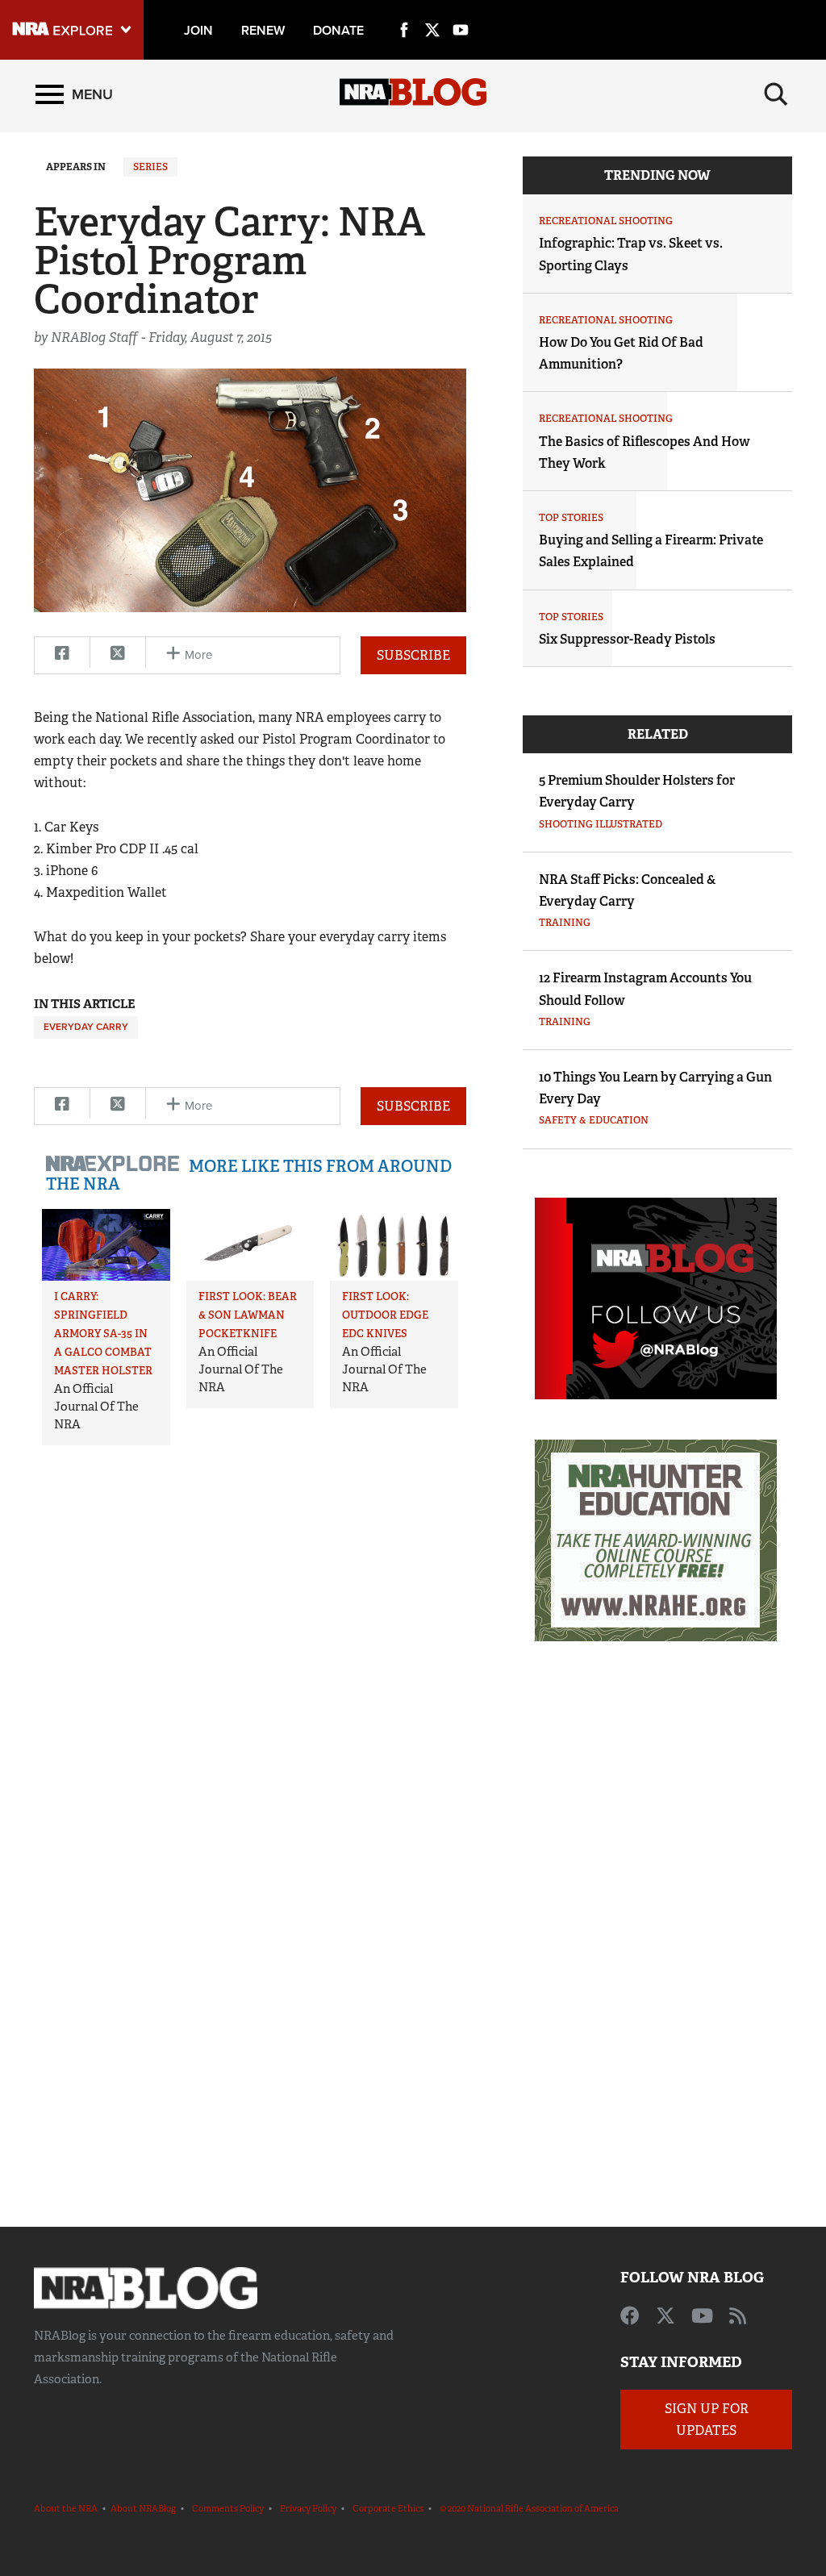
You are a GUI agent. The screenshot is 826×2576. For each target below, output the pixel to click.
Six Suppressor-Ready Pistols (627, 639)
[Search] (776, 94)
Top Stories (571, 518)
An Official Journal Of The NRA (96, 1407)
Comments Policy (228, 2508)
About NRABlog (143, 2508)
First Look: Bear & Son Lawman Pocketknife (248, 1315)
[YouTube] (461, 11)
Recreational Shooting (606, 221)
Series (150, 167)
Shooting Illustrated (601, 824)
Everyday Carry (86, 1027)
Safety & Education (594, 1120)
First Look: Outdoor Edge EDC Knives (385, 1315)
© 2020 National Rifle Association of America (529, 2508)
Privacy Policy (308, 2508)
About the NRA (66, 2508)
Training (565, 923)
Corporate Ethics (388, 2508)
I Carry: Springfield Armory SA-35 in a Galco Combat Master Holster (103, 1334)
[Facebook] (404, 11)
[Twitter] (432, 11)
